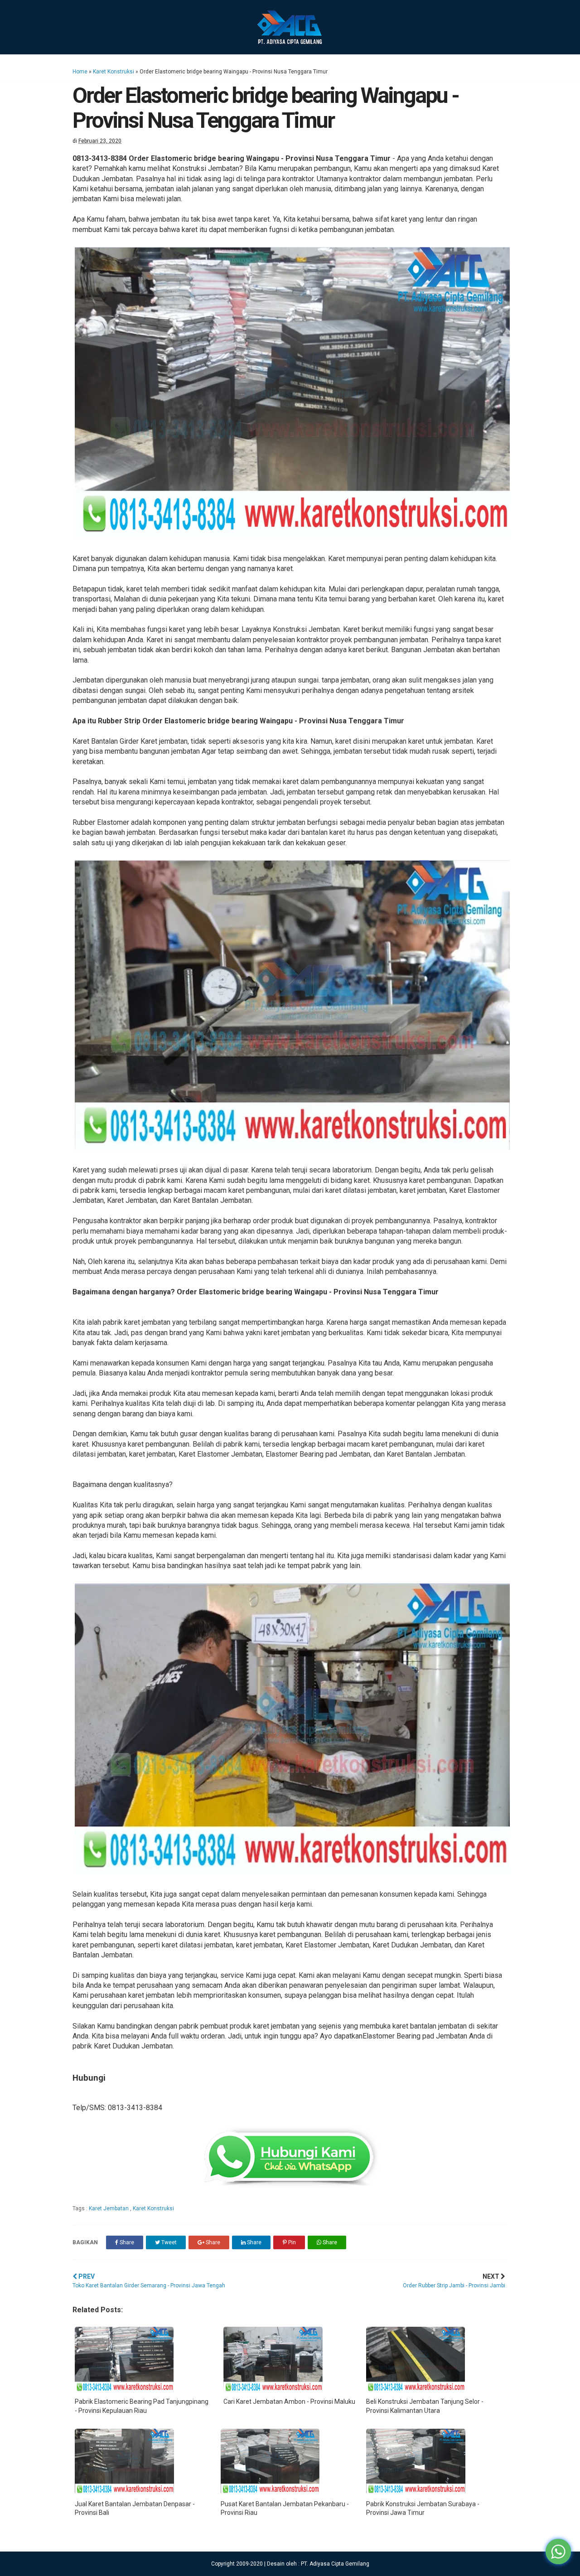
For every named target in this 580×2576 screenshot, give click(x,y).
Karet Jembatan (109, 2208)
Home (80, 72)
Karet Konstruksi (114, 72)
